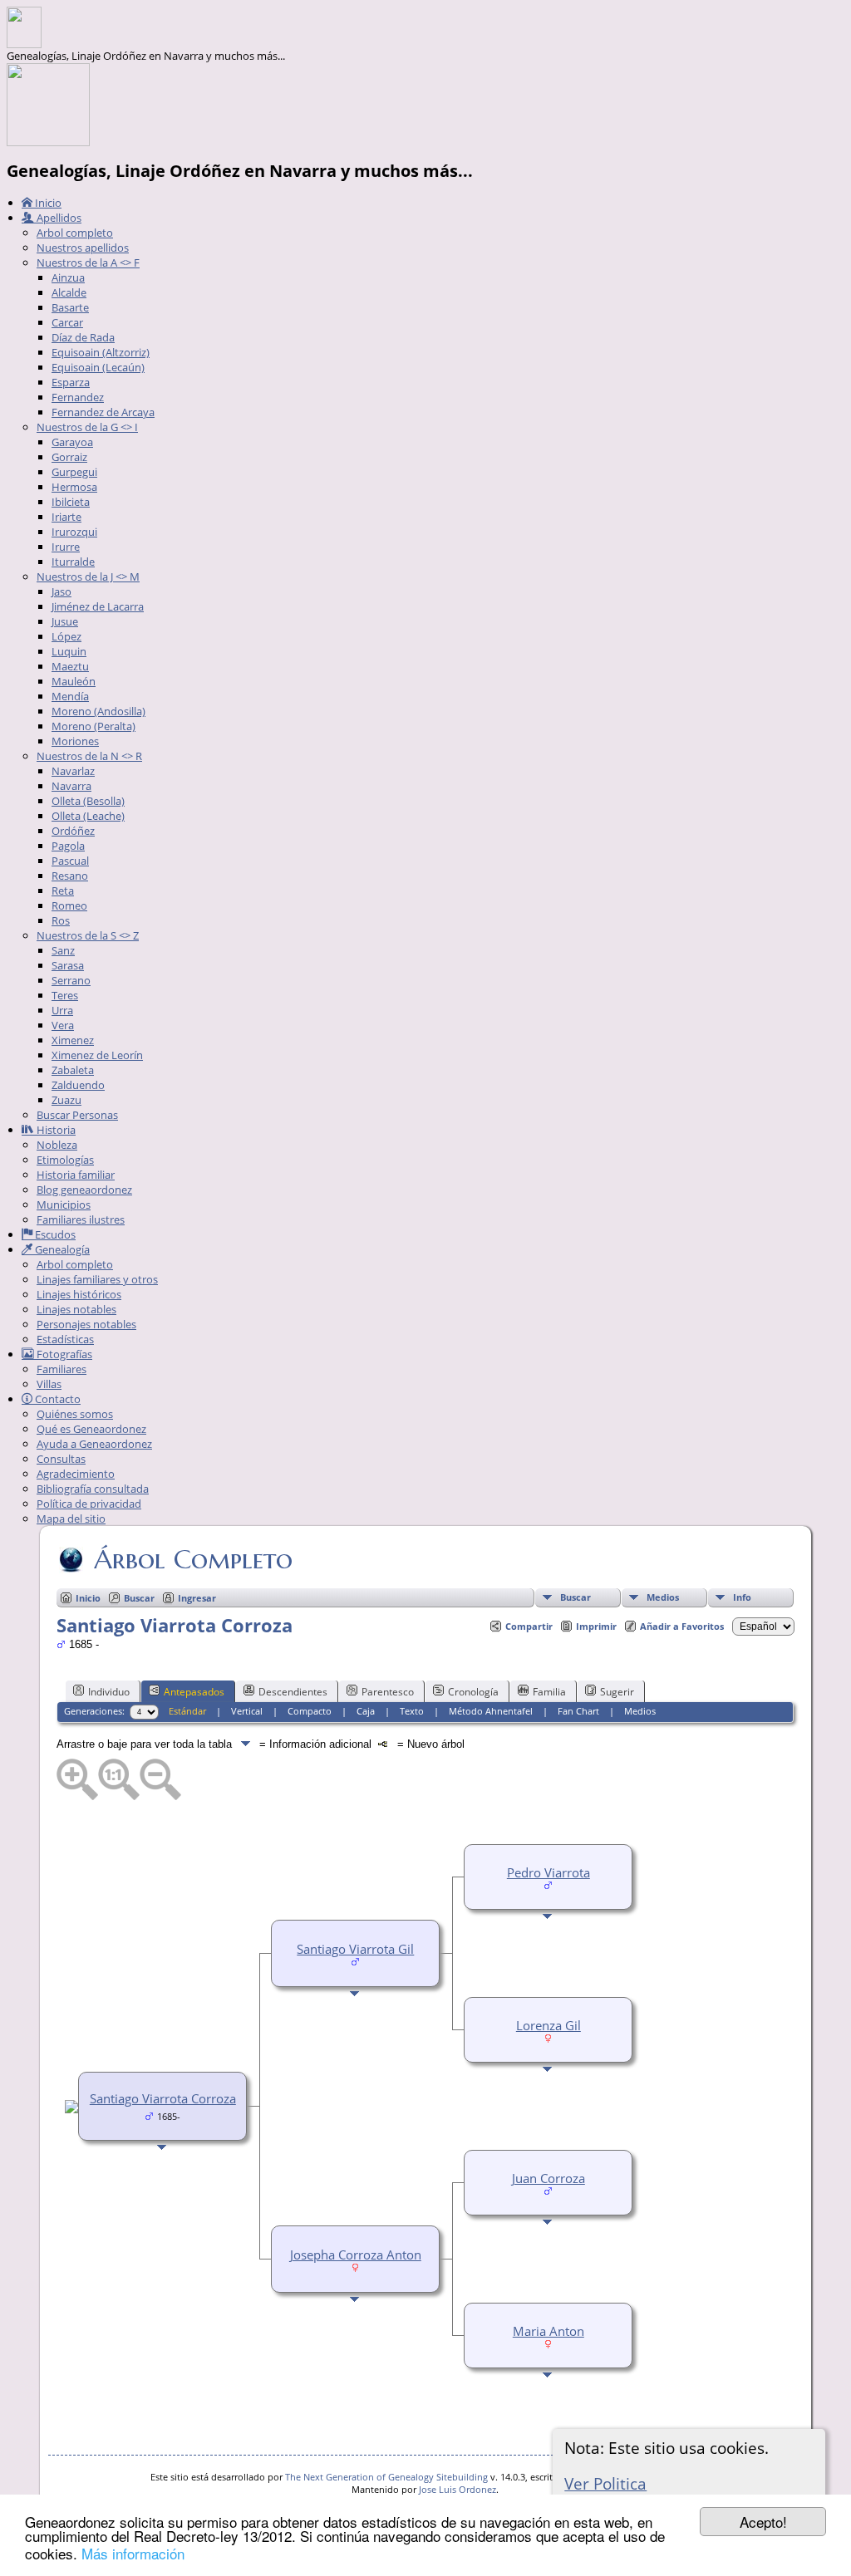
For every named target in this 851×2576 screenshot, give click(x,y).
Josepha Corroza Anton (356, 2255)
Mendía (70, 696)
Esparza (71, 382)
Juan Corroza (548, 2178)
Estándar (187, 1711)
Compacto (310, 1711)
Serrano (71, 980)
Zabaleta (73, 1070)
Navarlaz (73, 771)
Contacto (57, 1399)
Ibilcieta (71, 502)
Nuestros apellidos (83, 248)
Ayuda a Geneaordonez (94, 1444)
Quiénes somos (75, 1414)
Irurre (66, 547)
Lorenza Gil (548, 2025)
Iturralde (73, 562)
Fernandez (78, 397)
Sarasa (68, 965)
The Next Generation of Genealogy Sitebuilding (386, 2477)
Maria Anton (548, 2331)
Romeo (69, 905)
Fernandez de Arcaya (103, 412)
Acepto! (763, 2522)
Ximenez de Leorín (97, 1055)
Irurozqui (74, 532)
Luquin (69, 651)
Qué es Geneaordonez (91, 1429)
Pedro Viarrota (548, 1872)
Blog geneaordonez (84, 1190)
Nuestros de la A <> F (88, 263)
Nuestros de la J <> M (88, 577)
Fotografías (63, 1354)
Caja (366, 1711)
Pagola (68, 846)
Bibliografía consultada (93, 1489)
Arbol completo (75, 233)
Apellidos (58, 218)
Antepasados (194, 1692)
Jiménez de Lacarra (98, 606)
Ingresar (197, 1598)
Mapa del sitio (71, 1519)
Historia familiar (76, 1175)
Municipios (64, 1205)
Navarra (71, 786)
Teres (65, 995)
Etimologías (65, 1160)
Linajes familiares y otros (97, 1279)
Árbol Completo (193, 1559)
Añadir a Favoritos (682, 1626)
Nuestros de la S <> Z (88, 935)
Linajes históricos (79, 1294)
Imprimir (596, 1626)
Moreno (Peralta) (93, 726)
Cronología (473, 1692)
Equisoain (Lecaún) (98, 367)
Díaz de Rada (83, 337)
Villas (49, 1384)
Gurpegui (74, 472)
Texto (412, 1711)
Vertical (247, 1711)
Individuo (109, 1692)
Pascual (70, 861)
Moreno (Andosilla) (98, 711)
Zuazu (66, 1100)
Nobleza (57, 1145)
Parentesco (388, 1692)
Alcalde (69, 292)
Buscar (576, 1597)
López (66, 636)
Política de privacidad (89, 1504)
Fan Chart (578, 1711)
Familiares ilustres (81, 1219)
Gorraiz (69, 457)
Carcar (67, 322)
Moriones (75, 741)
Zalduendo (78, 1085)
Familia (549, 1692)
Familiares (61, 1369)
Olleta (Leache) (88, 816)
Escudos (54, 1234)
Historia (55, 1130)
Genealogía (61, 1249)
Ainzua (68, 277)
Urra (62, 1010)
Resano (70, 876)
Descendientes (293, 1692)
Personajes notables (86, 1324)
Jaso (61, 591)
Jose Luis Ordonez (457, 2489)
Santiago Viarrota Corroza (163, 2098)
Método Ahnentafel (491, 1711)
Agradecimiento (76, 1474)
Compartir (529, 1626)
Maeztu (70, 666)
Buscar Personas (77, 1115)
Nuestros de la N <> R (89, 756)
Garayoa (72, 442)
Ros (61, 920)
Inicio (47, 203)
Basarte (70, 307)
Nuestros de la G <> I (87, 427)
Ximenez (73, 1040)
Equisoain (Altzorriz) (101, 352)
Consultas (61, 1459)
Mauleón (74, 681)
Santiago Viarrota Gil (355, 1949)
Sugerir (617, 1692)
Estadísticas (65, 1339)
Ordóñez (73, 831)
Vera (63, 1025)
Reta (63, 891)
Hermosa (74, 487)
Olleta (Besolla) (88, 801)
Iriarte (66, 517)
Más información (133, 2553)
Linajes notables (76, 1309)
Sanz (63, 950)
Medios (663, 1597)
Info (742, 1597)
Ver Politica (605, 2483)
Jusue (65, 621)
